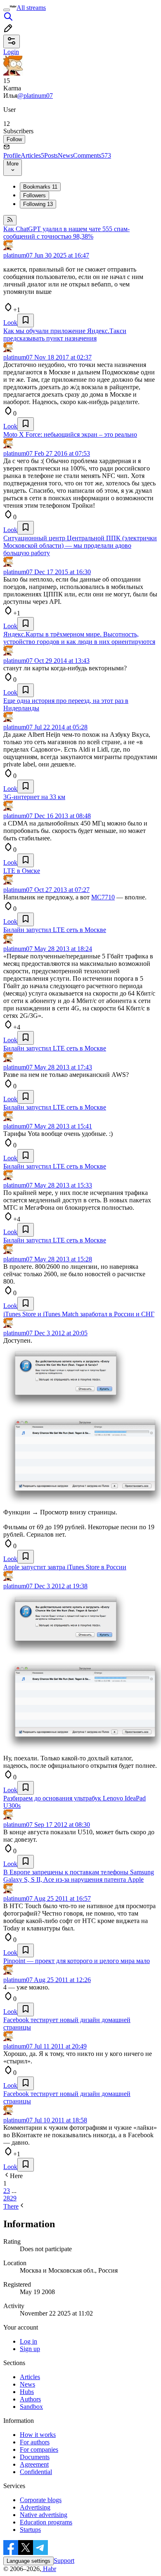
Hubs (27, 2392)
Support (64, 2561)
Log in (28, 2341)
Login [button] (11, 52)
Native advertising (44, 2515)
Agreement (34, 2464)
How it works (38, 2435)
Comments (92, 155)
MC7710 (103, 897)
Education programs (46, 2522)
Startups (30, 2530)
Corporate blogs (41, 2500)
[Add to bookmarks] (26, 321)
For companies (39, 2449)
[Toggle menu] (7, 10)
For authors (35, 2442)
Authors (30, 2399)
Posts (51, 155)
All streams (31, 8)
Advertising (35, 2507)
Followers (34, 195)
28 (7, 2198)
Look (10, 323)
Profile (12, 155)
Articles (32, 155)
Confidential (36, 2472)
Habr (49, 2569)
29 (13, 2198)
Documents (35, 2457)
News (65, 155)
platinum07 (18, 255)
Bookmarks (40, 187)
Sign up (30, 2349)
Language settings (28, 2561)
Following (38, 204)
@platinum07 (35, 96)
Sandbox (31, 2407)
